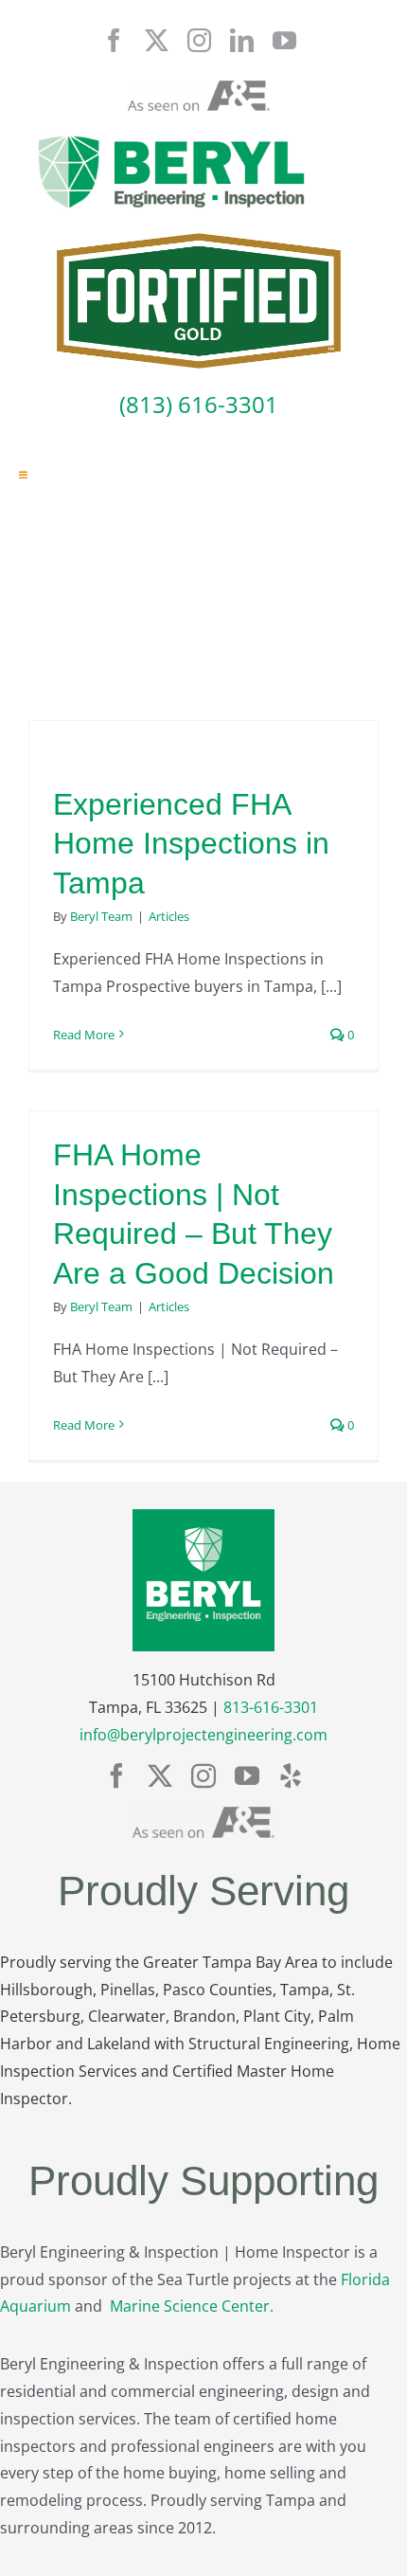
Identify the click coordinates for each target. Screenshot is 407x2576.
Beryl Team (101, 916)
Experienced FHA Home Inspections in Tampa (191, 844)
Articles (169, 916)
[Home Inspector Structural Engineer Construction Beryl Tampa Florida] (171, 137)
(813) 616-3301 (199, 404)
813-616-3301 (271, 1707)
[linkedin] (242, 40)
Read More (84, 1035)
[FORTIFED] (199, 241)
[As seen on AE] (199, 88)
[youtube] (284, 40)
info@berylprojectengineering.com (203, 1735)
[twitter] (157, 40)
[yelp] (291, 1775)
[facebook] (114, 40)
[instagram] (199, 40)
